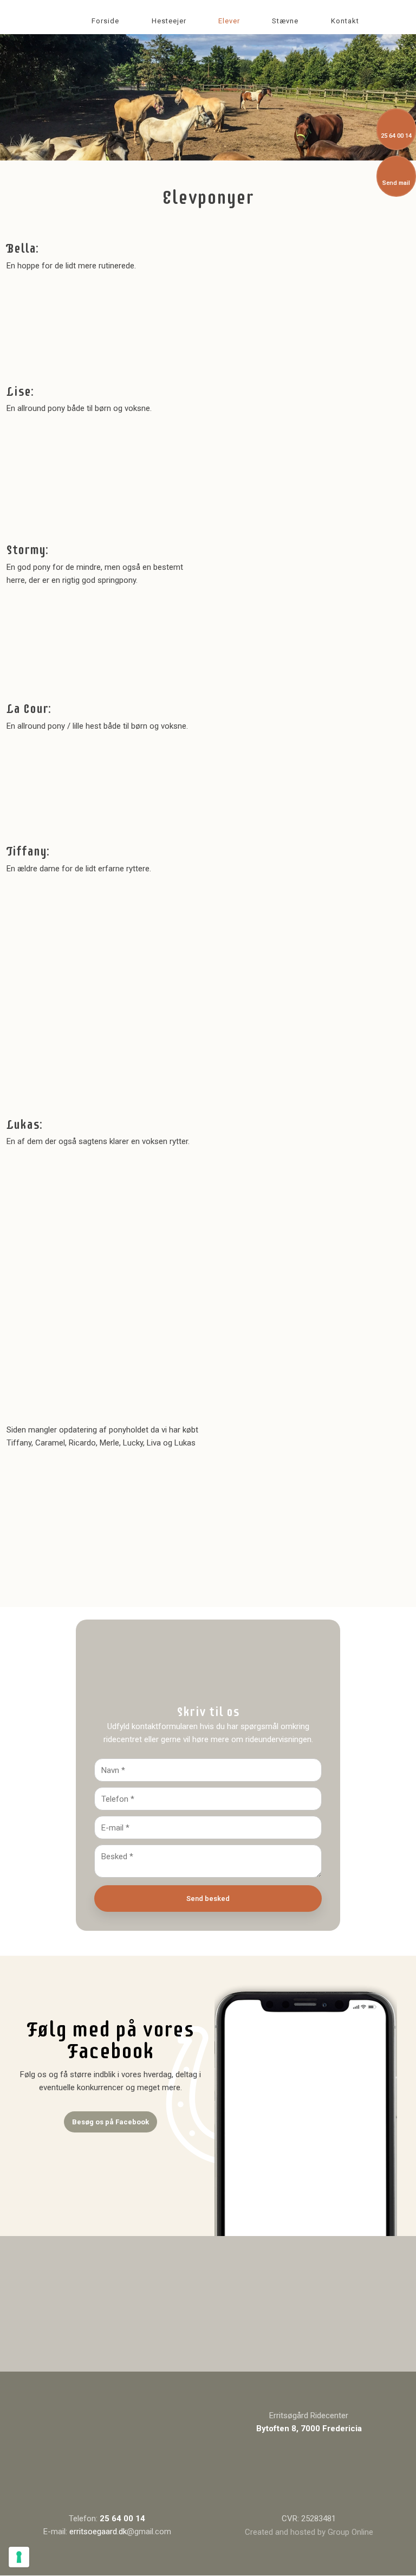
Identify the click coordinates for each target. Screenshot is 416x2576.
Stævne (285, 21)
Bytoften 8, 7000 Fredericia (309, 2429)
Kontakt (345, 21)
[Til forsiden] (107, 2461)
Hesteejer (169, 21)
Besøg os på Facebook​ (110, 2122)
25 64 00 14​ (122, 2519)
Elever (229, 21)
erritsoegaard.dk (98, 2532)
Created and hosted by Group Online (309, 2532)
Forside (105, 21)
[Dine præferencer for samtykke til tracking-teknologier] (19, 2557)
